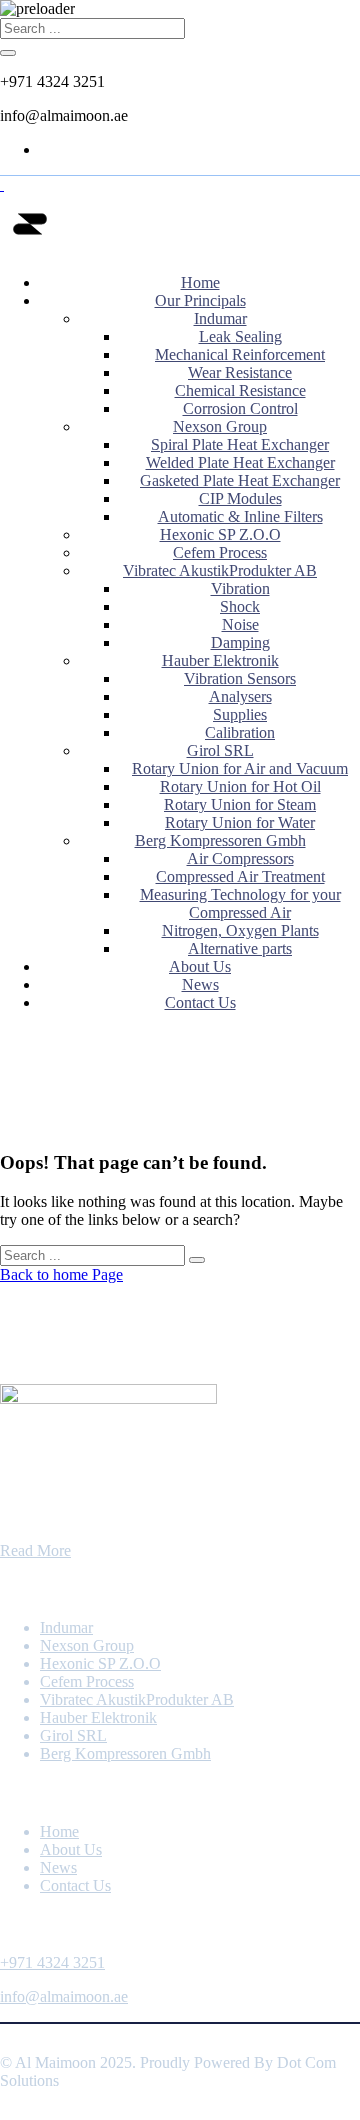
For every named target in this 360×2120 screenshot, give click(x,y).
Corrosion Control (240, 408)
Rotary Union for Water (240, 822)
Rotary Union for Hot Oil (240, 786)
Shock (240, 606)
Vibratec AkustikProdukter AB (220, 570)
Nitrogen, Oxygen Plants (240, 930)
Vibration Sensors (240, 678)
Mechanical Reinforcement (240, 354)
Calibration (240, 732)
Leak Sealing (240, 336)
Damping (240, 642)
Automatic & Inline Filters (240, 516)
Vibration (240, 588)
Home (200, 282)
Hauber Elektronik (220, 660)
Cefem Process (220, 552)
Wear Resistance (240, 372)
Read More (35, 1550)
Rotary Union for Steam (240, 804)
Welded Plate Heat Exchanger (240, 462)
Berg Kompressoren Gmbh (220, 840)
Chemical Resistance (240, 390)
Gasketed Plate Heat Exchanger (240, 480)
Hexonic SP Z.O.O (220, 534)
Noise (240, 624)
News (200, 984)
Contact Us (200, 1002)
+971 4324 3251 (52, 1962)
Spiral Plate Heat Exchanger (240, 444)
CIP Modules (240, 498)
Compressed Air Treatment (240, 876)
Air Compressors (240, 858)
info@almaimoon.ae (64, 1996)
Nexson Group (220, 426)
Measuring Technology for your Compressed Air (240, 903)
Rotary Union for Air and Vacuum (240, 768)
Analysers (240, 696)
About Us (200, 966)
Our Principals (200, 300)
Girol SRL (220, 750)
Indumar (220, 318)
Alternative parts (240, 948)
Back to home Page (61, 1274)
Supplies (240, 714)
